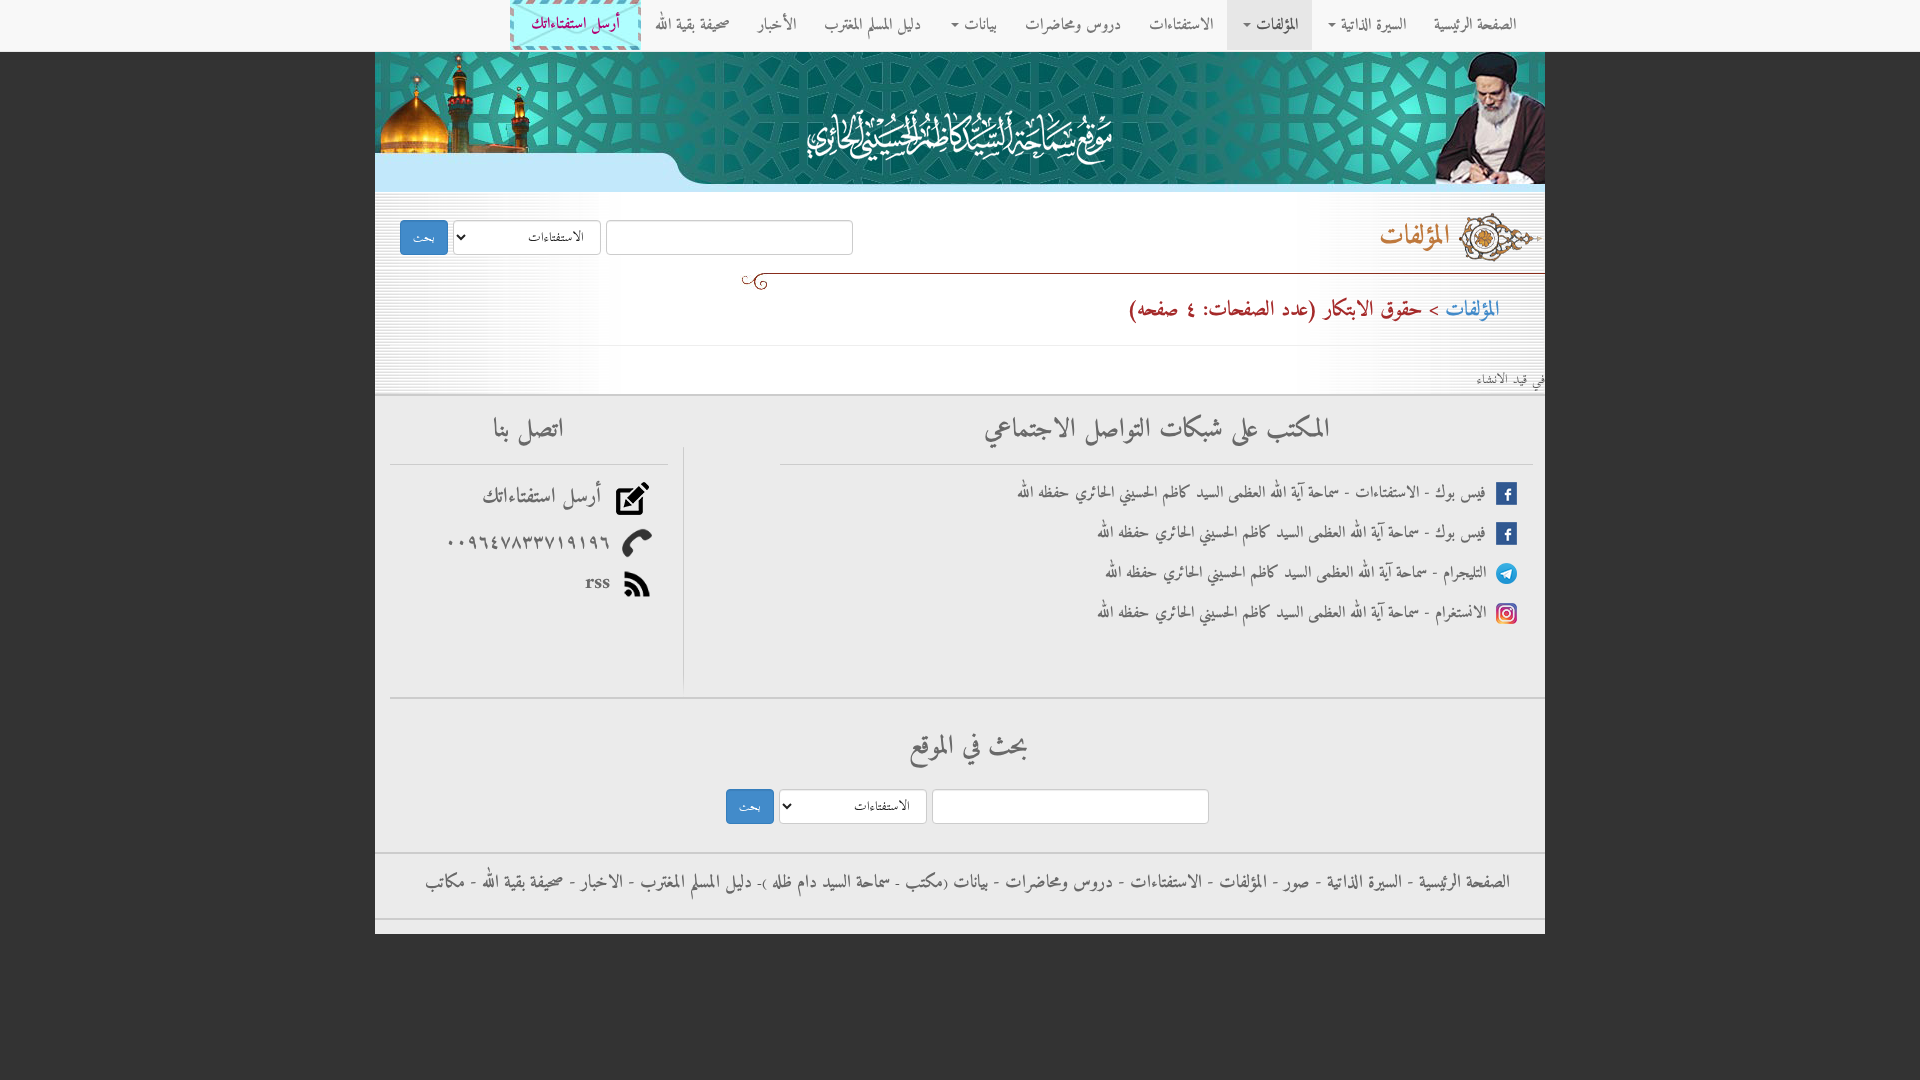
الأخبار (777, 25)
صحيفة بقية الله (692, 25)
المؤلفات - (1234, 883)
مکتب (921, 883)
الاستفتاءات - (1157, 883)
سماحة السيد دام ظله (828, 883)
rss (603, 583)
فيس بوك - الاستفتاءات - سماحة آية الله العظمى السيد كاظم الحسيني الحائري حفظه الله (1256, 493)
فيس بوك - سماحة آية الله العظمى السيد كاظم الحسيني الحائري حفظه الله (1296, 533)
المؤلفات (1274, 25)
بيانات (978, 25)
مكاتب (445, 883)
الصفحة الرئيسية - (1456, 883)
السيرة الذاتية (1371, 25)
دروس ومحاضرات (1073, 25)
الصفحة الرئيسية (1475, 25)
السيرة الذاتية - (1356, 883)
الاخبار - (593, 883)
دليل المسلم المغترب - (687, 883)
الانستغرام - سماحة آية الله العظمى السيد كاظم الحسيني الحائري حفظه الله (1296, 613)
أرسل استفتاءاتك (575, 24)
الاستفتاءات (1181, 25)
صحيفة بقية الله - (514, 883)
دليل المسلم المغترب (872, 25)
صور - (1288, 883)
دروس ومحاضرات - (1050, 883)
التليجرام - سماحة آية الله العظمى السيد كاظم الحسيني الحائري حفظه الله (1300, 573)
